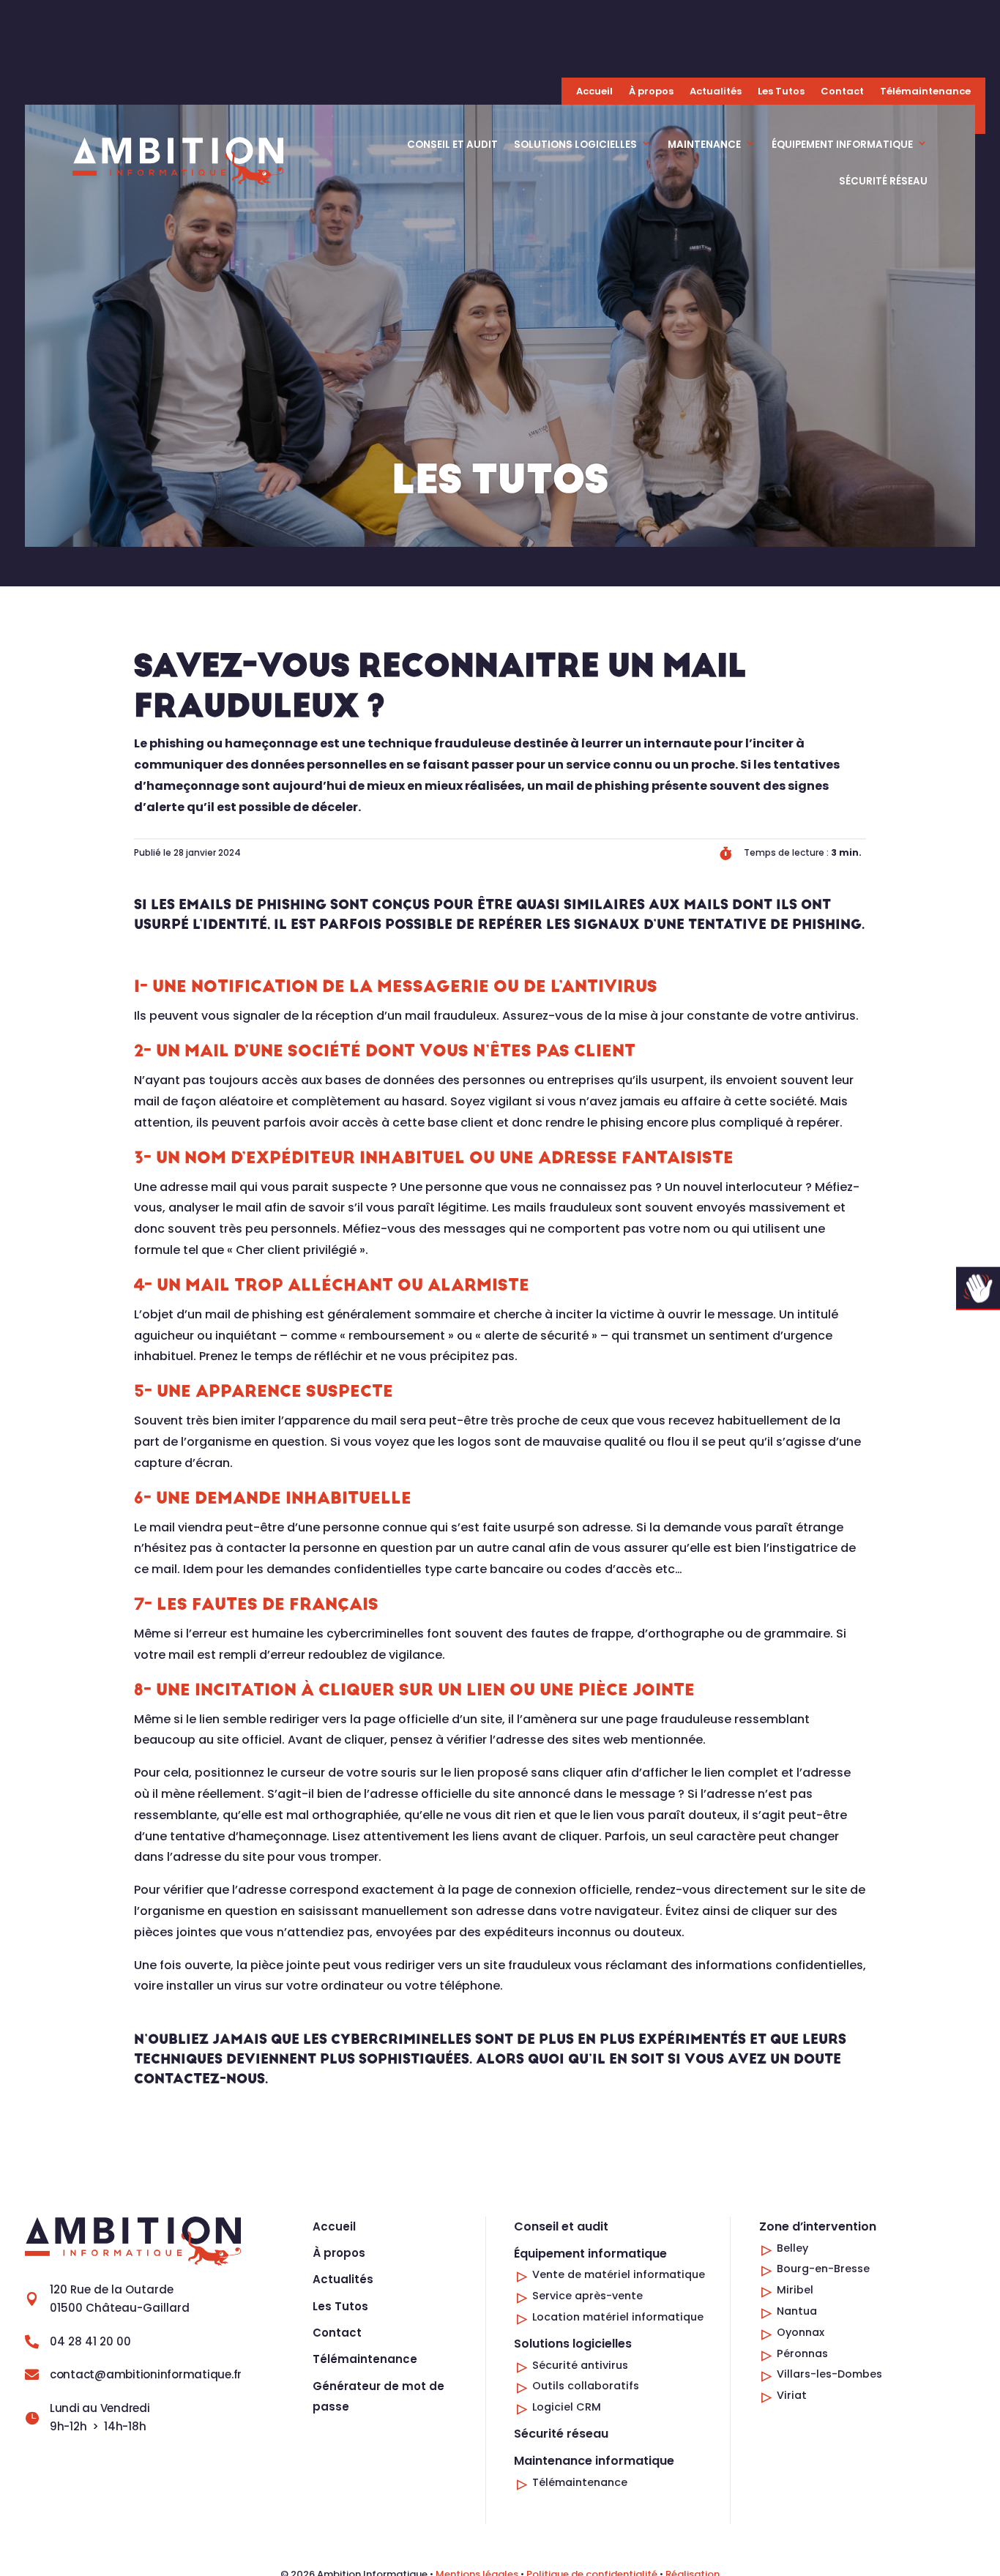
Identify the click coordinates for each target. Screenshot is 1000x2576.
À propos (651, 92)
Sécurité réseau (883, 181)
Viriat (792, 2395)
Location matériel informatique (618, 2317)
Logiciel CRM (567, 2407)
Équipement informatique (842, 145)
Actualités (716, 92)
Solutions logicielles (575, 145)
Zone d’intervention (818, 2226)
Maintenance (704, 145)
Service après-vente (587, 2296)
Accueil (594, 92)
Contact (842, 92)
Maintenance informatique (594, 2461)
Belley (792, 2248)
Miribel (795, 2290)
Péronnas (802, 2353)
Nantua (797, 2311)
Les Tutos (781, 92)
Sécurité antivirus (580, 2365)
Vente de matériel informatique (619, 2274)
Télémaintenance (925, 92)
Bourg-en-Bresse (823, 2269)
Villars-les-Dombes (829, 2374)
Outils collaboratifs (586, 2386)
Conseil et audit (452, 145)
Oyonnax (801, 2332)
